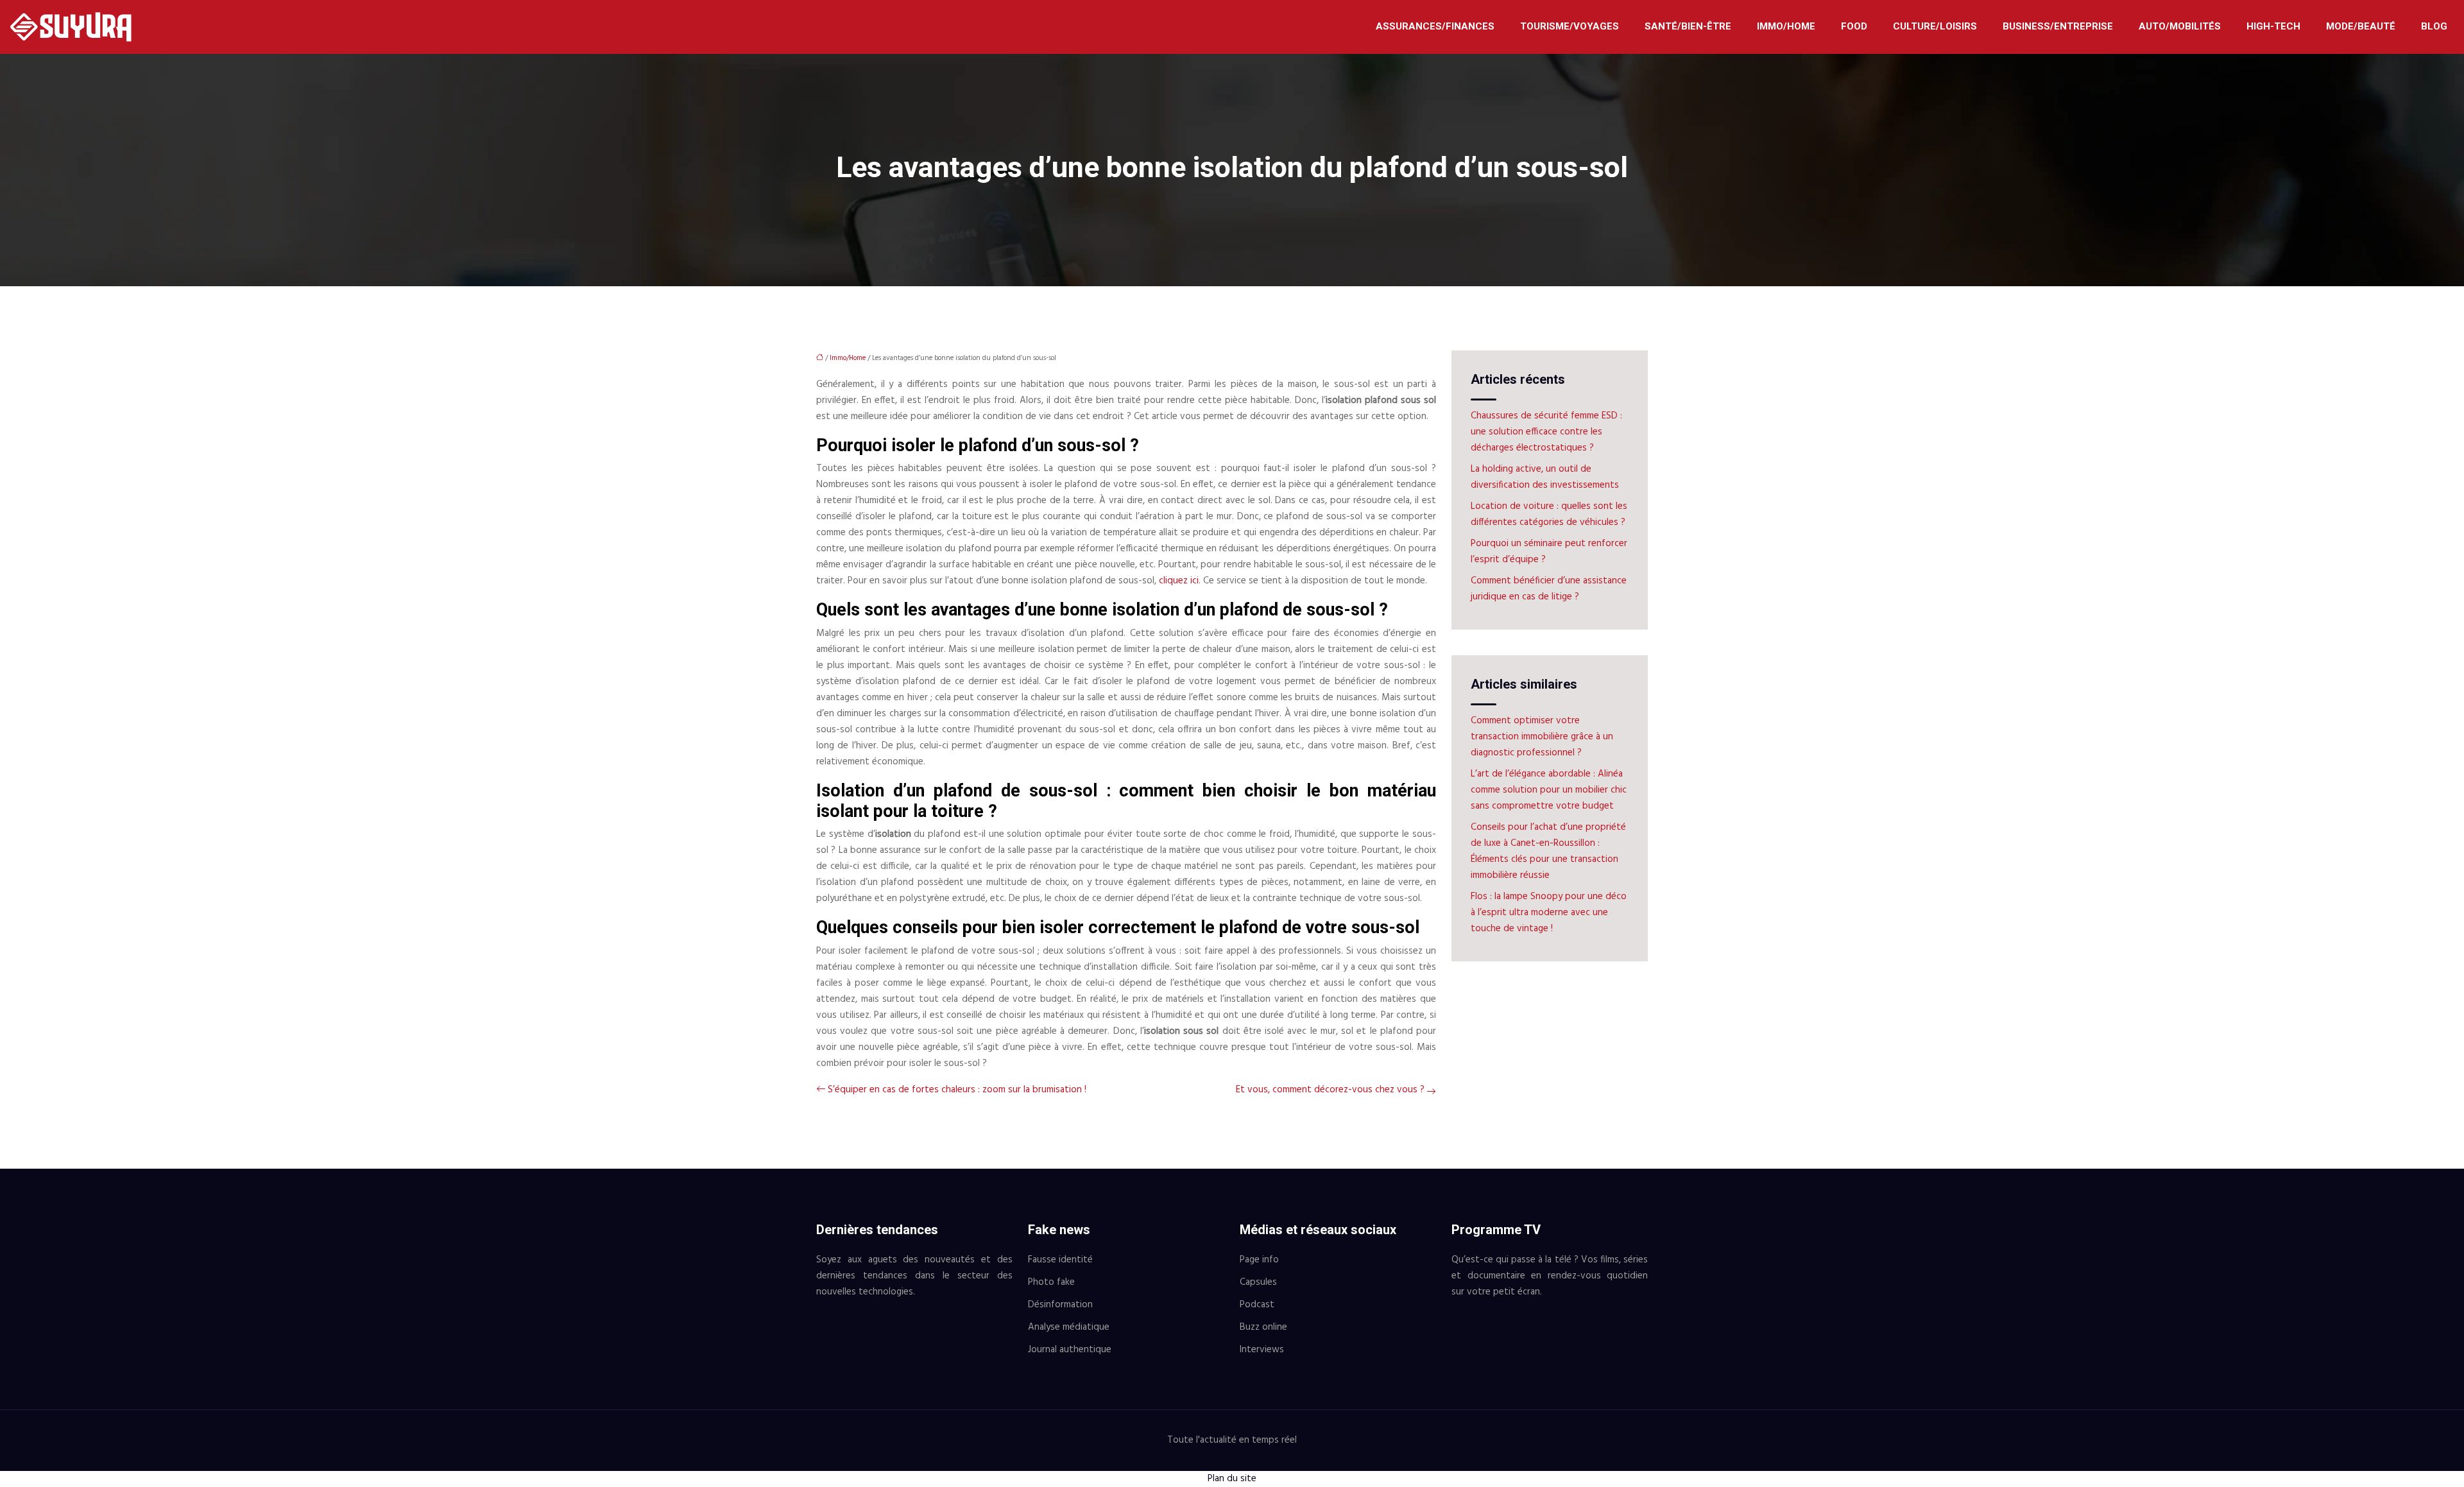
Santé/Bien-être (1688, 26)
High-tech (2273, 26)
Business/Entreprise (2058, 26)
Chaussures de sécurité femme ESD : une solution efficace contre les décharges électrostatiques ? (1546, 432)
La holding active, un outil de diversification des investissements (1545, 477)
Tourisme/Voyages (1570, 26)
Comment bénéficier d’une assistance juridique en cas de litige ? (1549, 589)
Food (1854, 26)
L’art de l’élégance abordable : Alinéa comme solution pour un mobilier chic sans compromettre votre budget (1549, 790)
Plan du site (1232, 1479)
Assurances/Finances (1435, 26)
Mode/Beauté (2361, 26)
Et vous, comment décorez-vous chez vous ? (1330, 1090)
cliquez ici (1179, 581)
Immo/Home (1786, 26)
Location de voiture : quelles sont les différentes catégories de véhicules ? (1549, 514)
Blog (2434, 26)
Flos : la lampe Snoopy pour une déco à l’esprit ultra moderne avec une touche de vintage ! (1549, 913)
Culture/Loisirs (1935, 26)
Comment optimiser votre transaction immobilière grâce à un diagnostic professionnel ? (1542, 737)
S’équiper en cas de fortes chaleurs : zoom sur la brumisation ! (957, 1090)
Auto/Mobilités (2180, 26)
